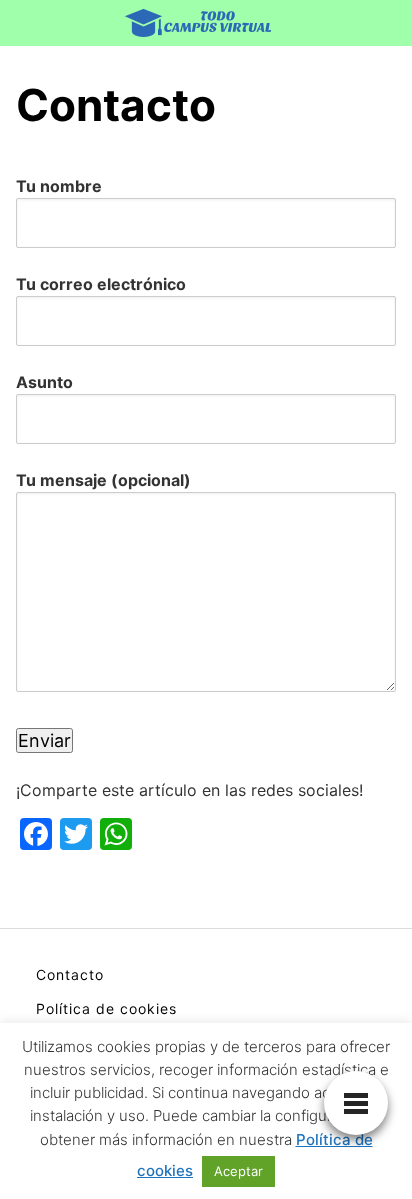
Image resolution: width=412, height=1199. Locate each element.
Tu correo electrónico (101, 284)
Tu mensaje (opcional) (103, 480)
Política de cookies (106, 1008)
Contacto (70, 974)
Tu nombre (59, 186)
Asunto (44, 382)
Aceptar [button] (238, 1171)
